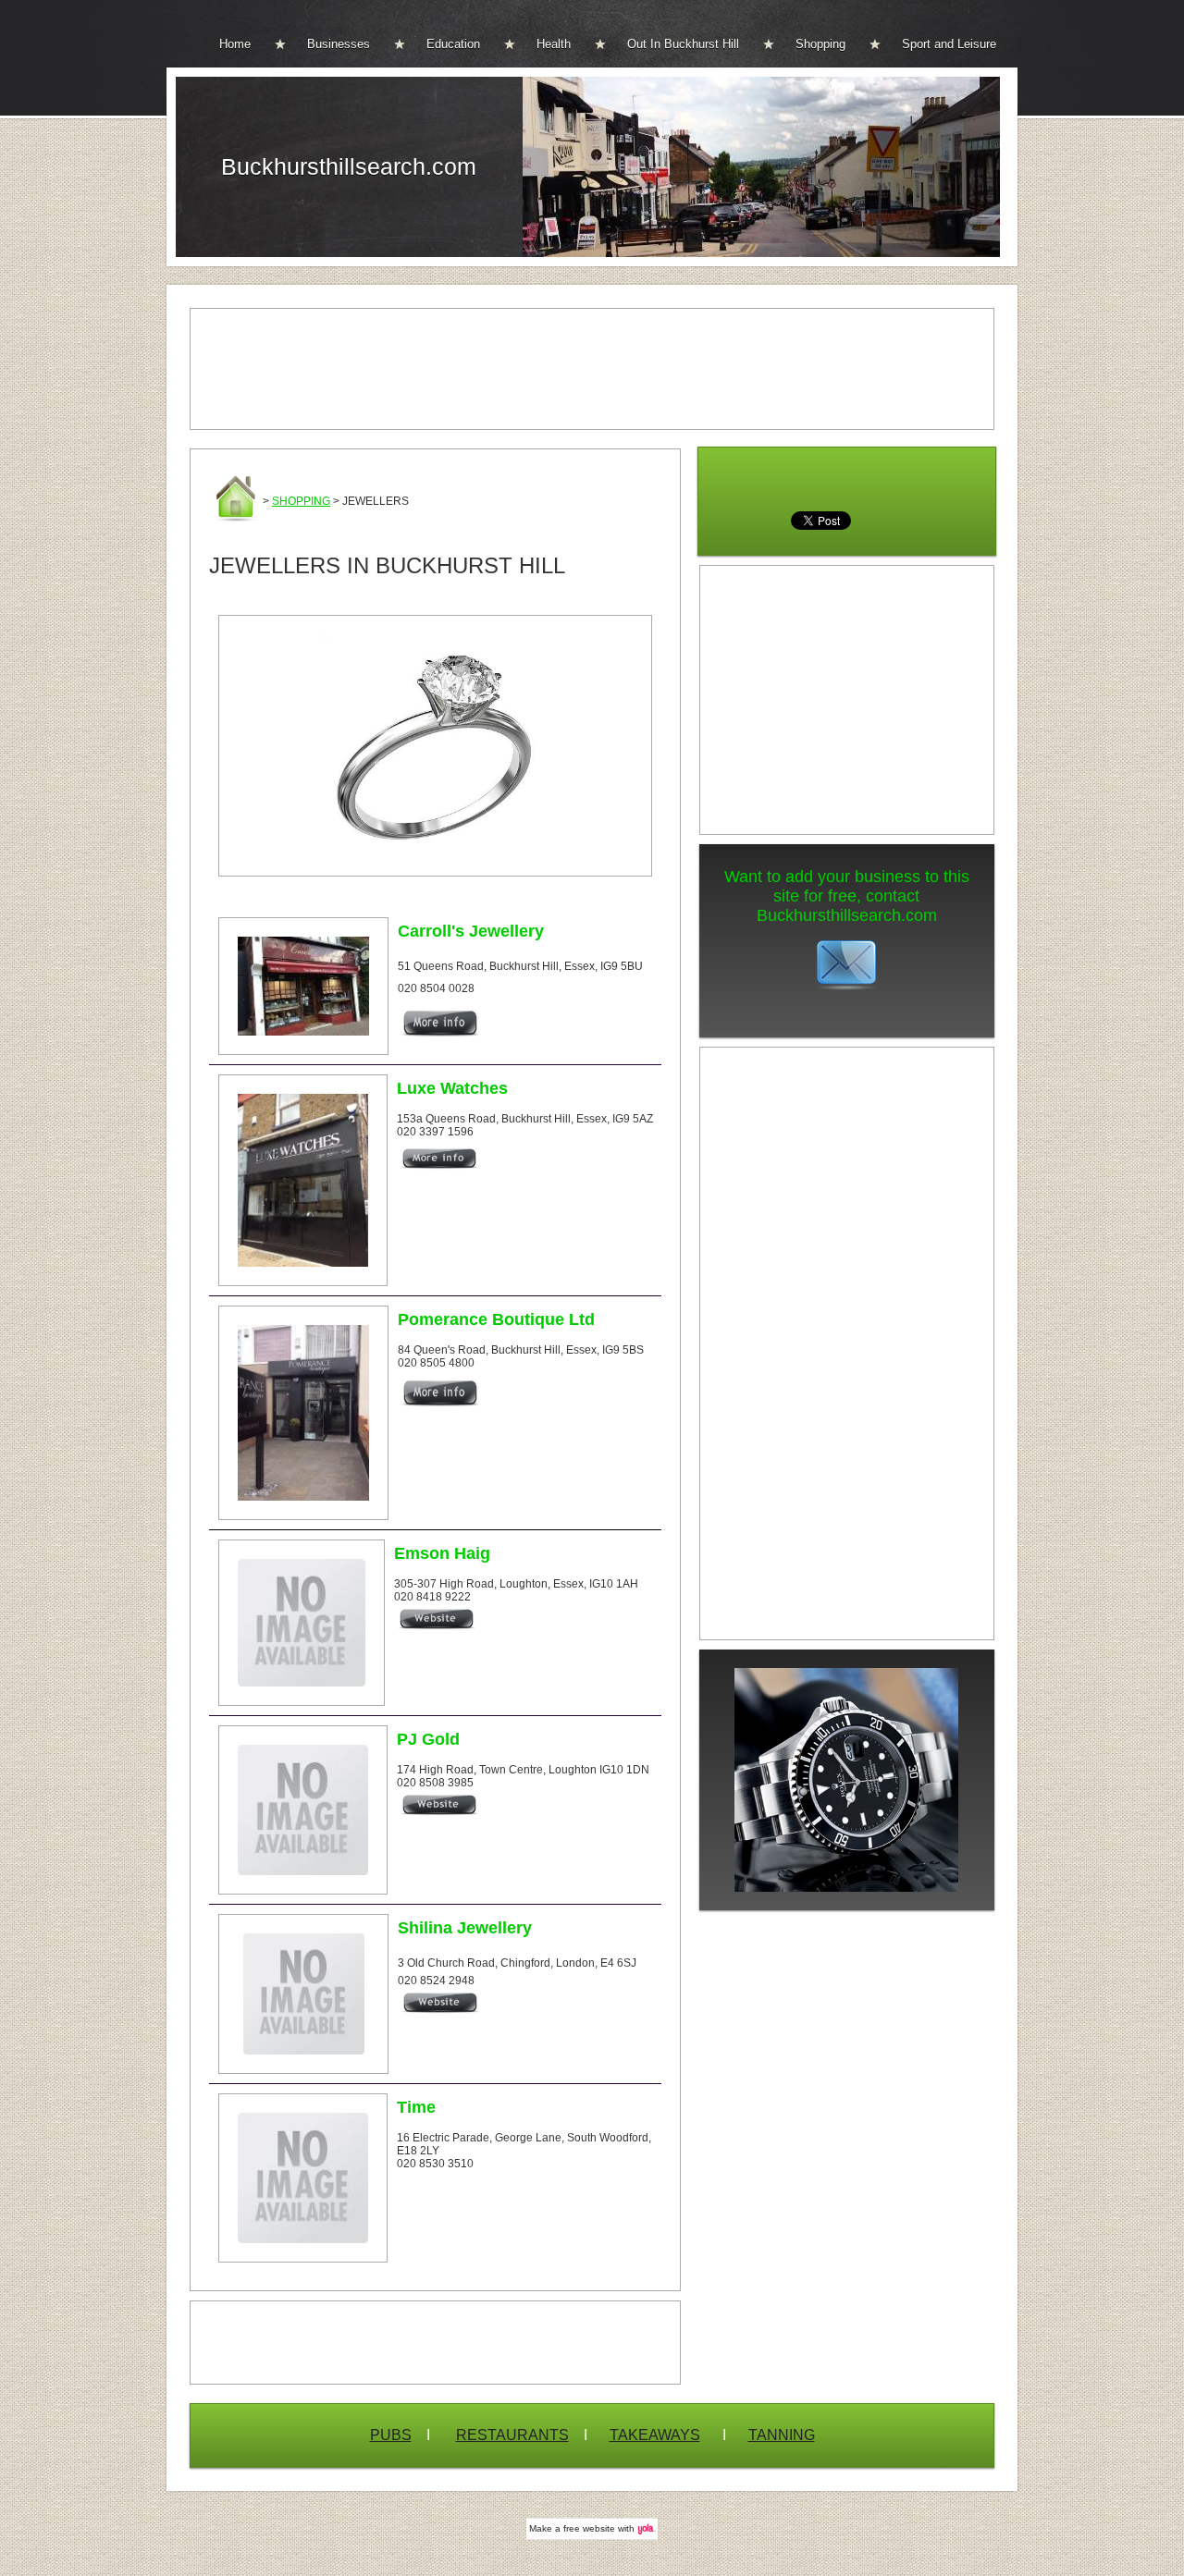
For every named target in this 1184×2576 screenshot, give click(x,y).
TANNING (782, 2435)
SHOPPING (301, 501)
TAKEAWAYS (655, 2435)
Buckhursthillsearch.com (349, 166)
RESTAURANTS (512, 2435)
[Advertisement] (592, 369)
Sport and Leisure (949, 44)
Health (554, 44)
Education (453, 44)
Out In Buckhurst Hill (683, 44)
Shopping (820, 44)
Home (235, 44)
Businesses (339, 44)
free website (589, 2528)
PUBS (391, 2435)
